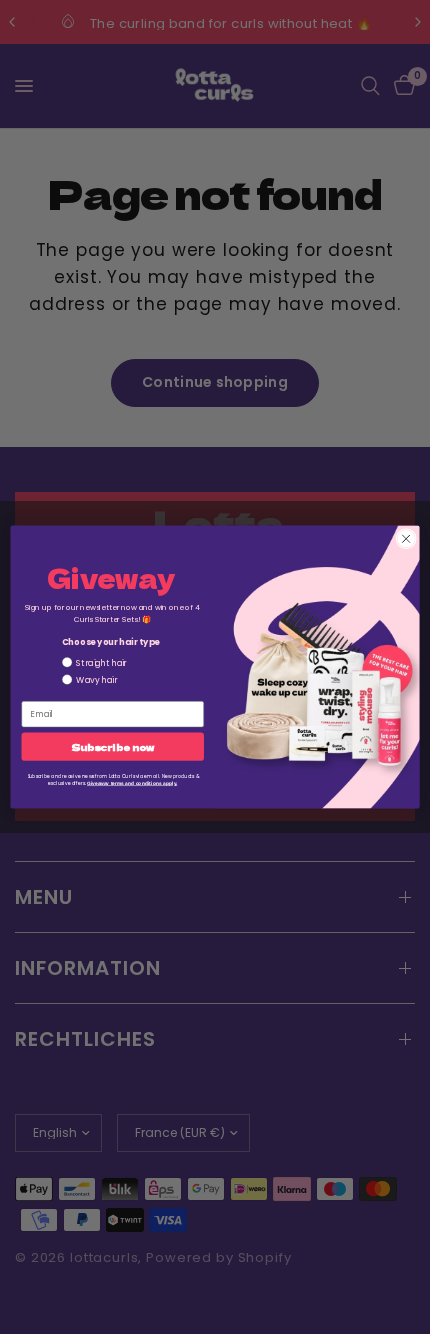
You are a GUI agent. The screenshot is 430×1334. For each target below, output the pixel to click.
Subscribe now (112, 747)
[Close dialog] (406, 539)
